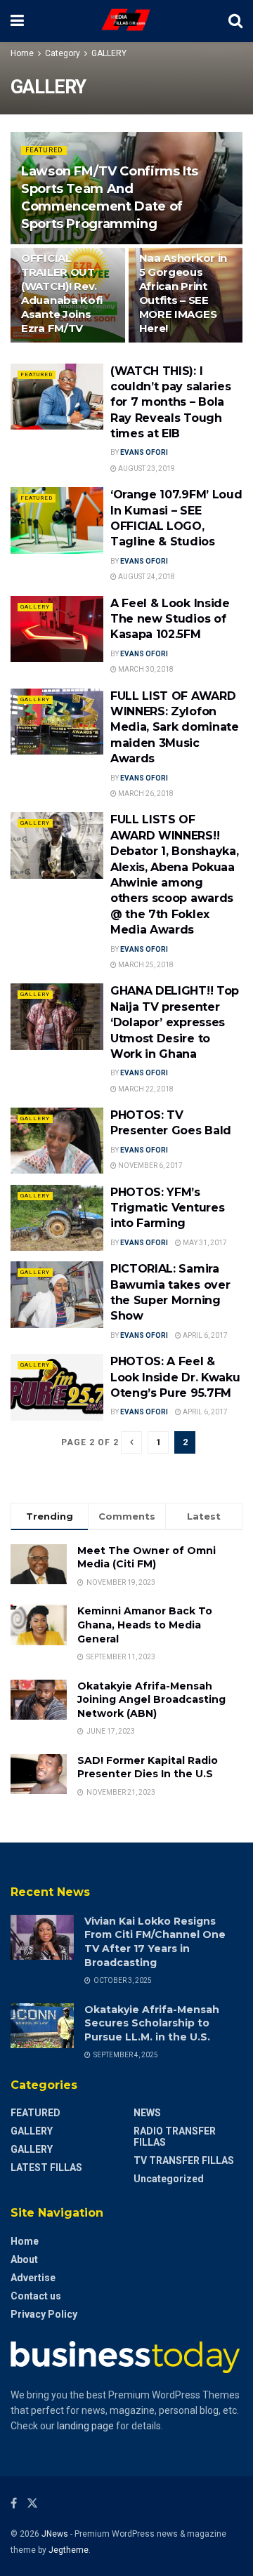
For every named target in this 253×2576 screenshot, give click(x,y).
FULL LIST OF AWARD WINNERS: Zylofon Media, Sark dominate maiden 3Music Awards (175, 728)
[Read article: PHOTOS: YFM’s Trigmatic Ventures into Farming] (57, 1218)
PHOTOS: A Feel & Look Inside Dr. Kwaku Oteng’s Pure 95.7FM (175, 1377)
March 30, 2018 (145, 669)
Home (22, 53)
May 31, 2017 (204, 1243)
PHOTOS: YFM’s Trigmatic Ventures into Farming (167, 1208)
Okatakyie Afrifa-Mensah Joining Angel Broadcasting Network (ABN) (151, 1700)
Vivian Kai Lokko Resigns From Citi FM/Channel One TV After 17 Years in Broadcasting (155, 1942)
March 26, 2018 (145, 794)
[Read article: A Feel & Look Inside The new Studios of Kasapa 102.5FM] (57, 629)
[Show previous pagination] (131, 1442)
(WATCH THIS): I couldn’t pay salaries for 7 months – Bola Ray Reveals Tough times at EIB (170, 403)
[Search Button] (235, 21)
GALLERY (109, 53)
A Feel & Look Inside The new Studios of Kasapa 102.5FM (170, 619)
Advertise (33, 2278)
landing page (85, 2426)
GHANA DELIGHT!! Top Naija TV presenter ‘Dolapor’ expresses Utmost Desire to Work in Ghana (175, 1022)
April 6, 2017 (205, 1335)
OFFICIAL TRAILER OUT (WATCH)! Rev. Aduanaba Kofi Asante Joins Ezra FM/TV (62, 293)
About (24, 2259)
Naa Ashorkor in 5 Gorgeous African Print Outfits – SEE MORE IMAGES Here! (183, 293)
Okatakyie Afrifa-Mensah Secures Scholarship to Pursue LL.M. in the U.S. (152, 2023)
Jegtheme (69, 2550)
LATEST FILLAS (46, 2167)
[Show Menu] (17, 21)
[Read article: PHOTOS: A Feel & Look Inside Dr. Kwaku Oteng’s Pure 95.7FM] (57, 1387)
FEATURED (44, 150)
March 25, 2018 (145, 965)
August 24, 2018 (146, 577)
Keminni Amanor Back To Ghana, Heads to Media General (145, 1625)
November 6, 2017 (150, 1166)
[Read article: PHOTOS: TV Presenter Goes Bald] (57, 1141)
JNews (55, 2534)
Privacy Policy (44, 2314)
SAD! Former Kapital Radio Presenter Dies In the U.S (148, 1767)
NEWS (147, 2113)
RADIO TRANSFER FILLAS (175, 2137)
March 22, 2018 (145, 1089)
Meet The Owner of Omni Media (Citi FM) (147, 1558)
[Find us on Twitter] (32, 2503)
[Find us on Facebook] (14, 2503)
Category (63, 53)
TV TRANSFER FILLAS (184, 2160)
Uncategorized (169, 2179)
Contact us (36, 2296)
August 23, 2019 (146, 469)
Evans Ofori (144, 452)
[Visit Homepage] (126, 21)
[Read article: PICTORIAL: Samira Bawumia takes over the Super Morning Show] (57, 1294)
